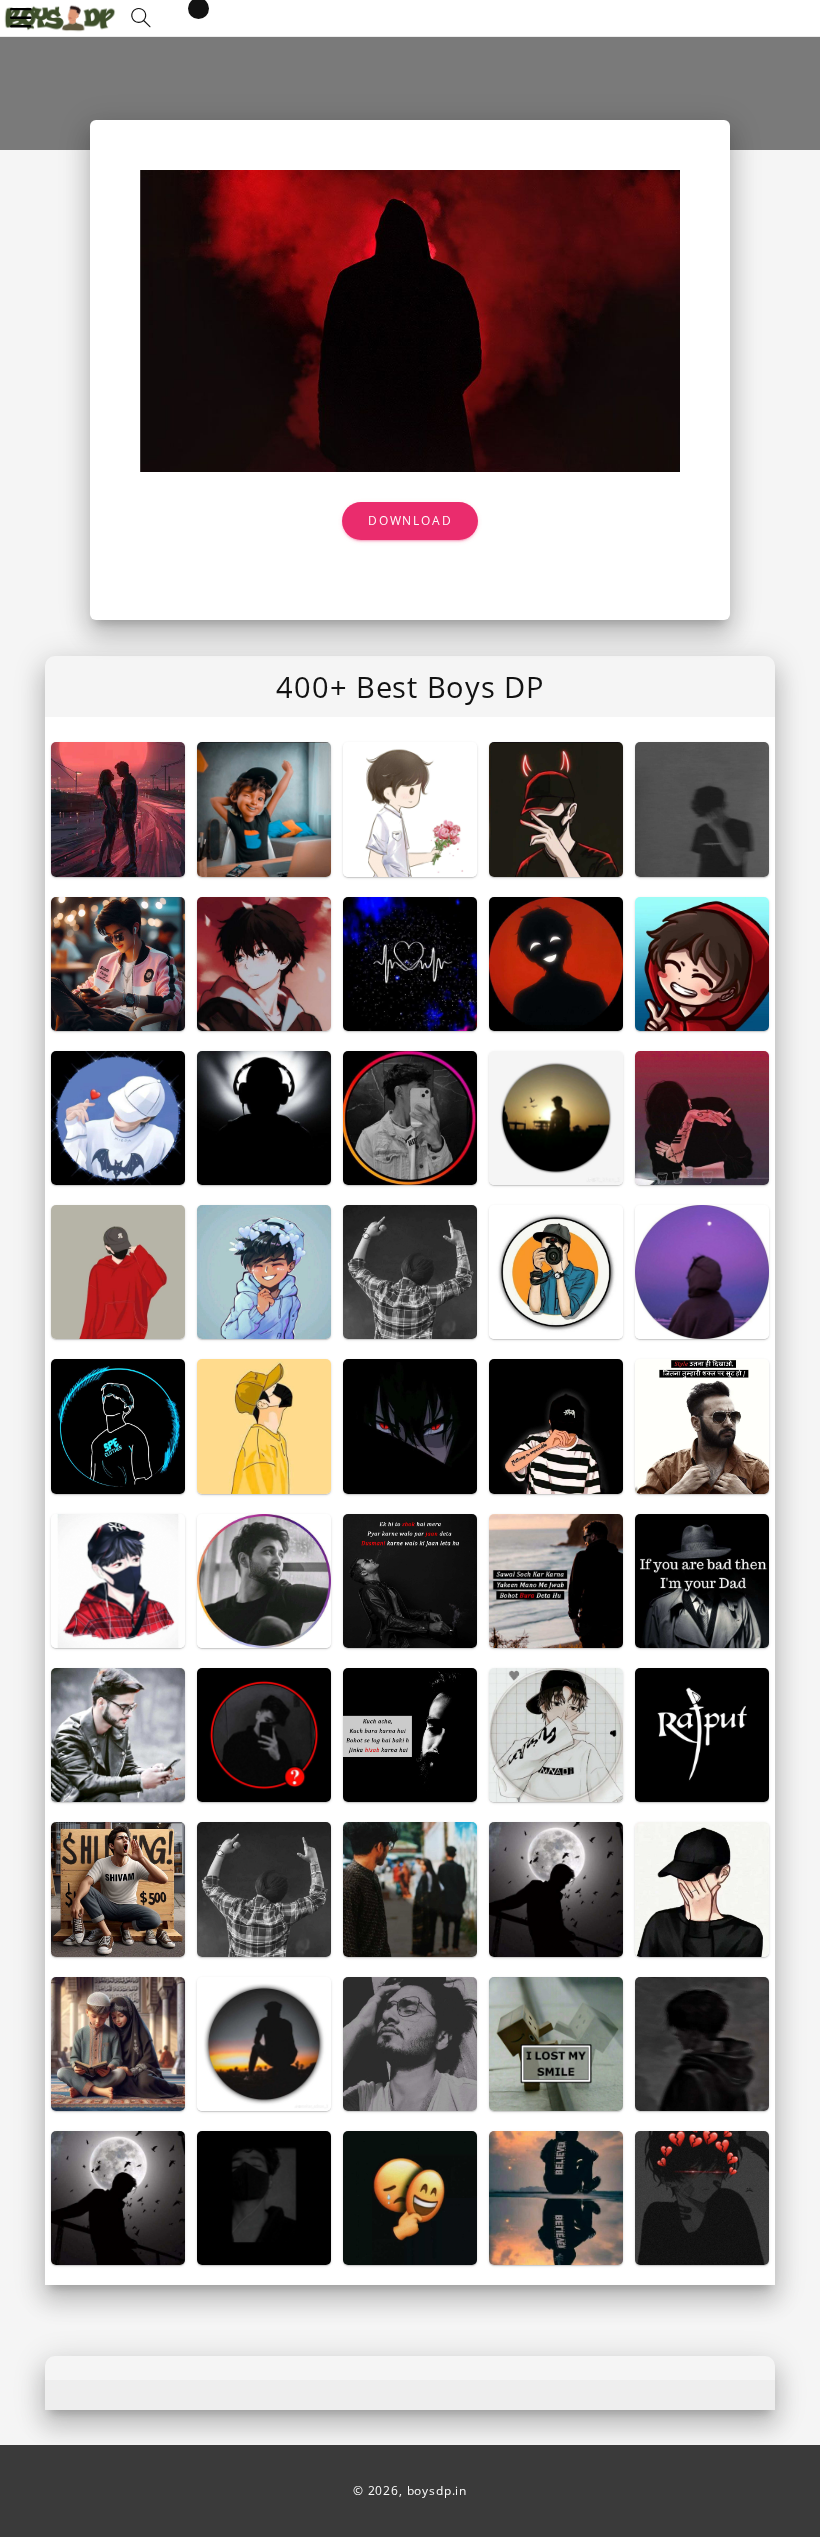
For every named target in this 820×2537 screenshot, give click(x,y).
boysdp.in (437, 2490)
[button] (141, 17)
